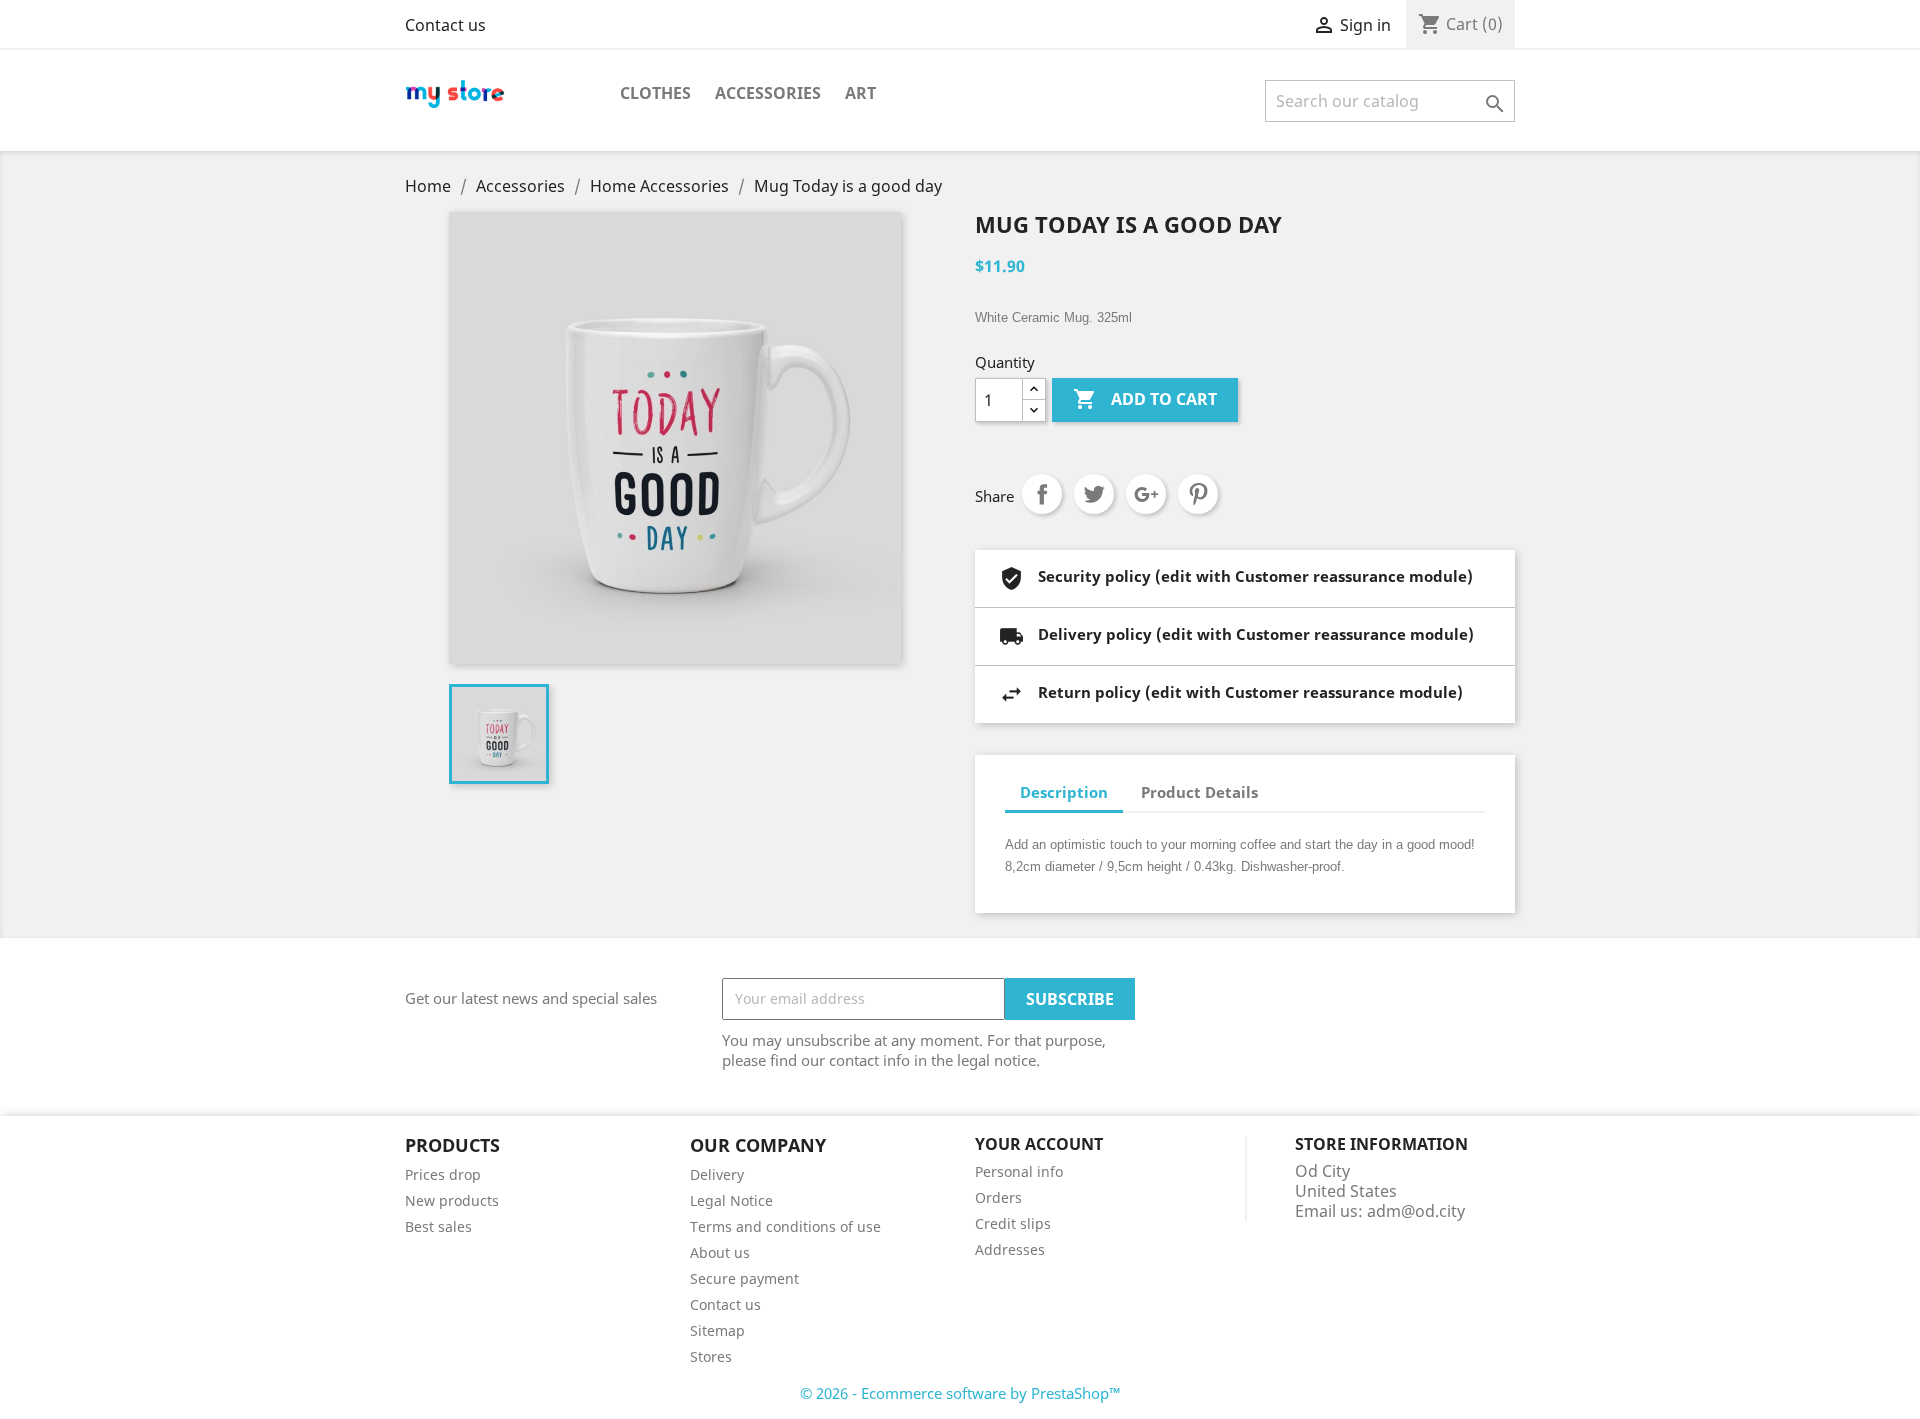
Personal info (1019, 1171)
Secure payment (744, 1278)
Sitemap (717, 1330)
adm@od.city (1416, 1211)
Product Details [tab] (1199, 792)
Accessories (768, 93)
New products (452, 1200)
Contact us (445, 25)
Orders (998, 1197)
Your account (1039, 1144)
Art (860, 93)
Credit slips (1013, 1223)
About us (720, 1252)
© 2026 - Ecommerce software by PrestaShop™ (960, 1393)
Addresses (1010, 1249)
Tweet (1094, 494)
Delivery (717, 1174)
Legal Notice (731, 1200)
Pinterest (1198, 494)
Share (1042, 494)
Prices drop (443, 1174)
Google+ (1146, 494)
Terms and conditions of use (785, 1226)
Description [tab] (1064, 792)
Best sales (438, 1226)
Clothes (655, 93)
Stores (711, 1356)
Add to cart (1145, 399)
